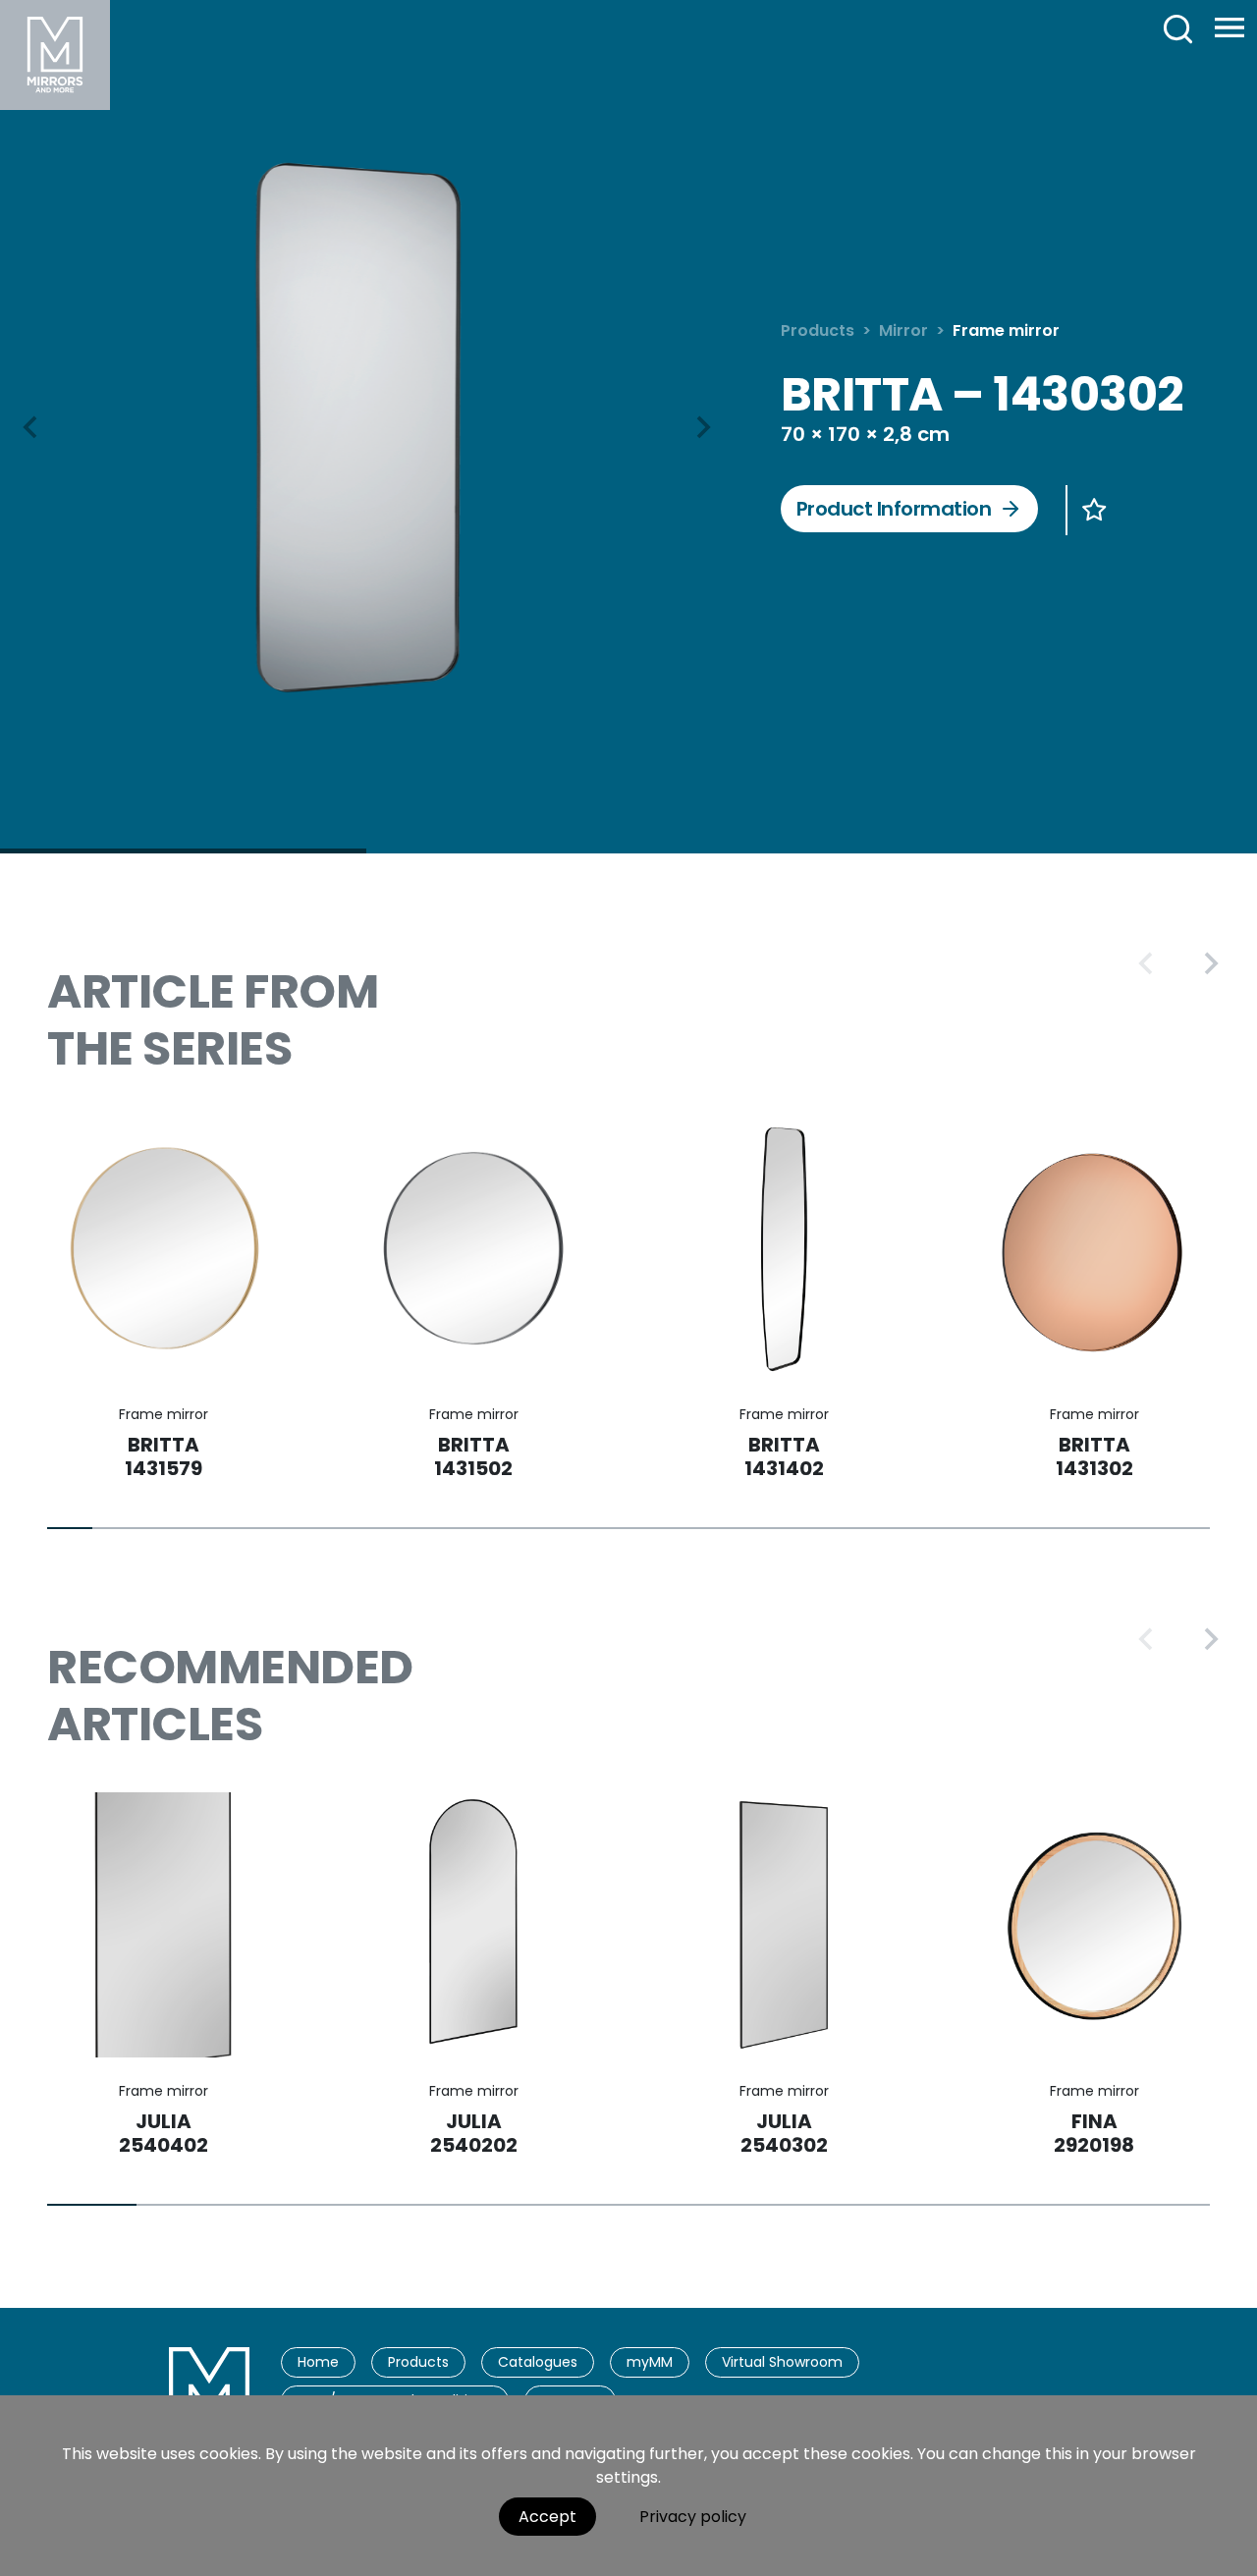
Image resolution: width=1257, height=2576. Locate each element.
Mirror (903, 330)
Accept (547, 2517)
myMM (650, 2362)
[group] (367, 424)
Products (818, 330)
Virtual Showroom (782, 2362)
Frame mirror (1006, 330)
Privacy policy (693, 2517)
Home (318, 2362)
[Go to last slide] (31, 427)
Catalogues (538, 2362)
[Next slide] (702, 427)
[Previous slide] (1147, 963)
